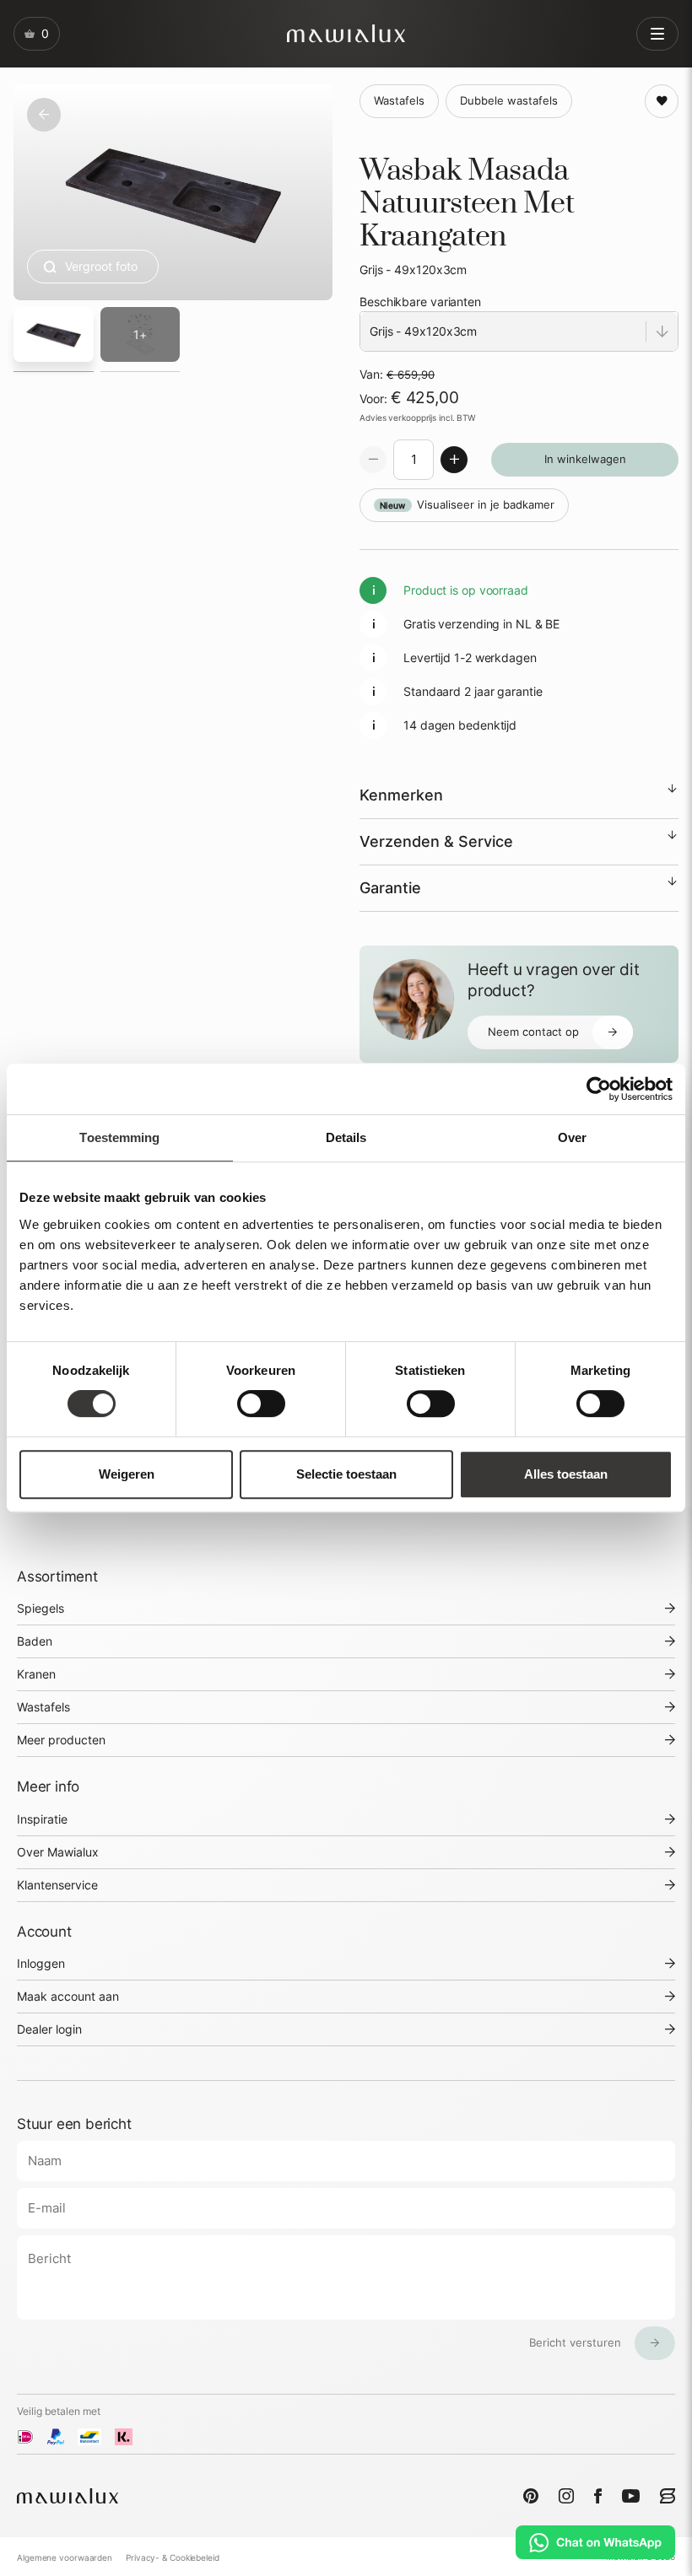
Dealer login (49, 2029)
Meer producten (61, 1740)
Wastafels (43, 1707)
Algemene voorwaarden (65, 2557)
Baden (35, 1641)
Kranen (36, 1674)
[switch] (261, 1404)
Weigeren (127, 1474)
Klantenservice (57, 1885)
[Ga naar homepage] (346, 33)
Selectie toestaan (346, 1474)
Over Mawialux (58, 1852)
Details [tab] (346, 1137)
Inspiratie (42, 1819)
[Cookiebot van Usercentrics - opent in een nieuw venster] (599, 1089)
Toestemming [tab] (119, 1137)
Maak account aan (68, 1996)
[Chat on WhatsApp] (595, 2542)
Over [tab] (572, 1137)
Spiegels (41, 1608)
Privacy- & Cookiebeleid (173, 2557)
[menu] (657, 34)
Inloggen (41, 1963)
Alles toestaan (566, 1474)
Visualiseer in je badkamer (467, 505)
